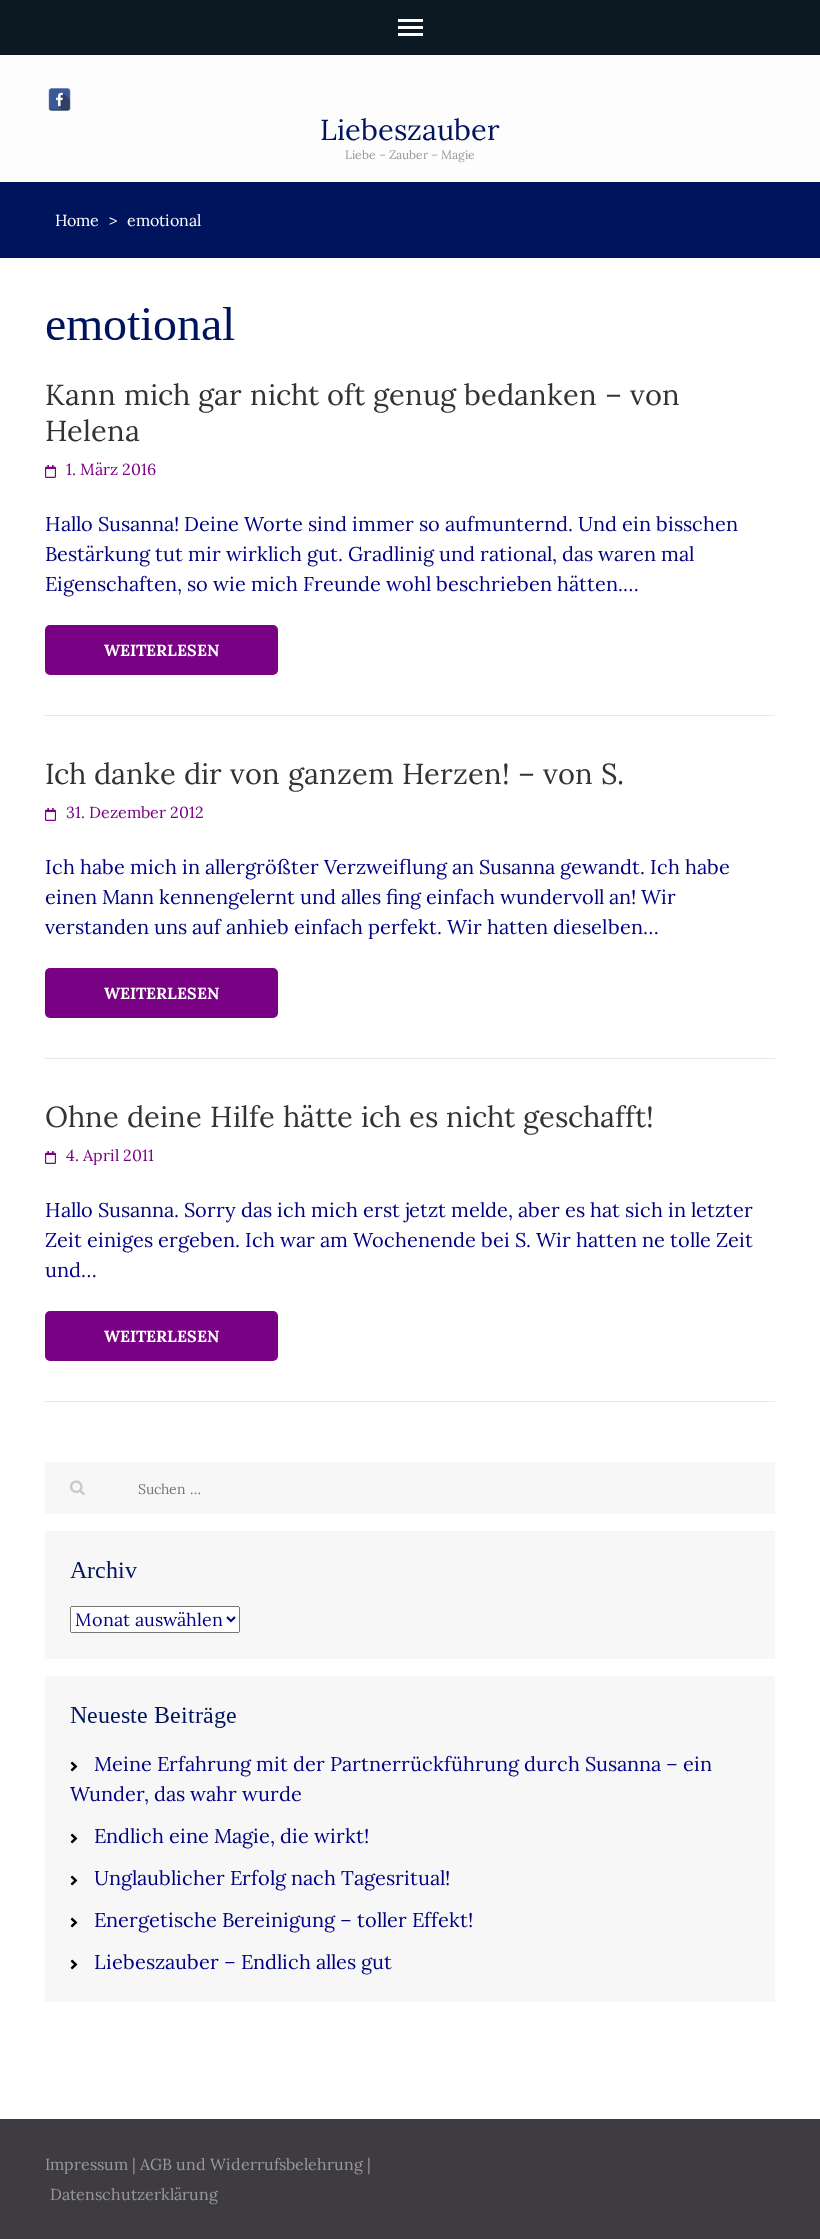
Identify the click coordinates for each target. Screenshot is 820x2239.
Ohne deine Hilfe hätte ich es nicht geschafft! (349, 1116)
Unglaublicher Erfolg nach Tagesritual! (272, 1877)
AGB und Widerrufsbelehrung (251, 2164)
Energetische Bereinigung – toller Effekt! (283, 1919)
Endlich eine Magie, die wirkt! (231, 1835)
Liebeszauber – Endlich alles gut (243, 1961)
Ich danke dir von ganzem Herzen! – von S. (334, 773)
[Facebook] (59, 99)
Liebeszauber (410, 129)
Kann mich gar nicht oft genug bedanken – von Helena (362, 412)
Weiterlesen (161, 650)
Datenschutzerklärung (134, 2194)
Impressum (86, 2164)
